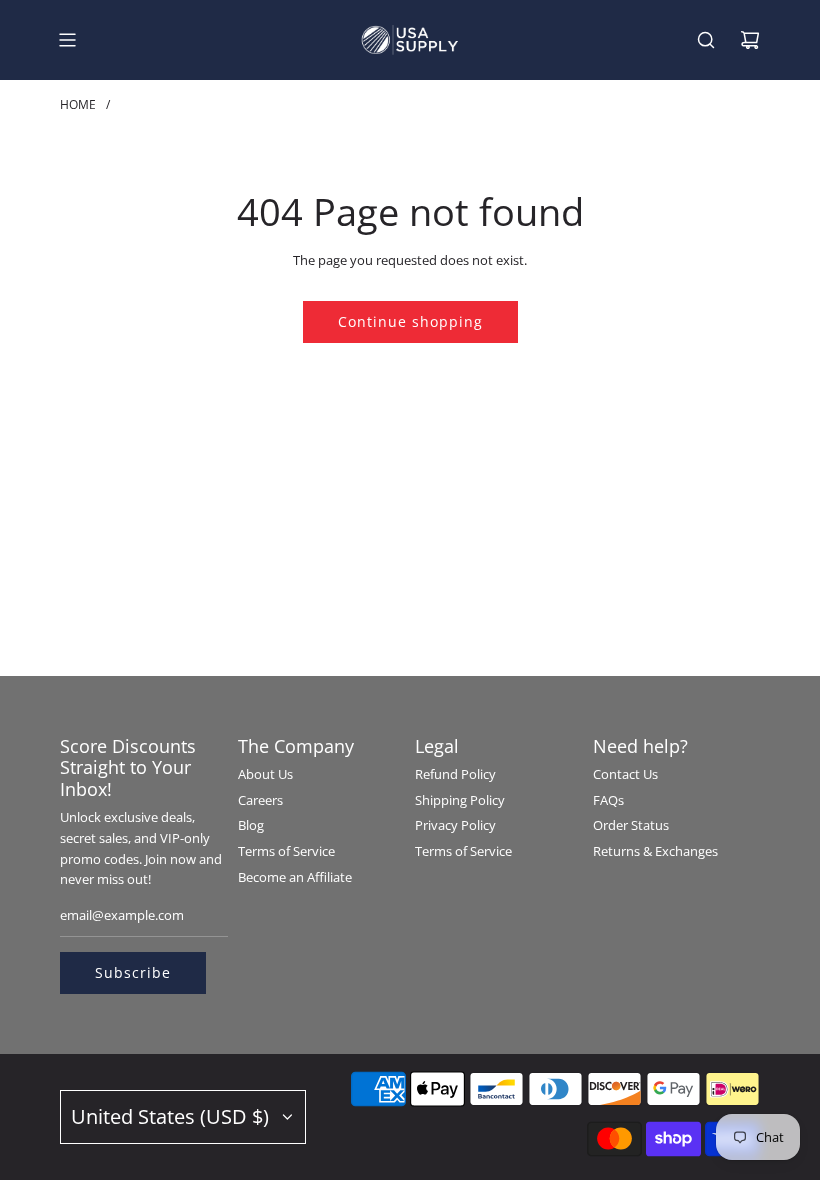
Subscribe (133, 972)
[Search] (706, 40)
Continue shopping (410, 321)
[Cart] (750, 40)
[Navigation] (67, 40)
